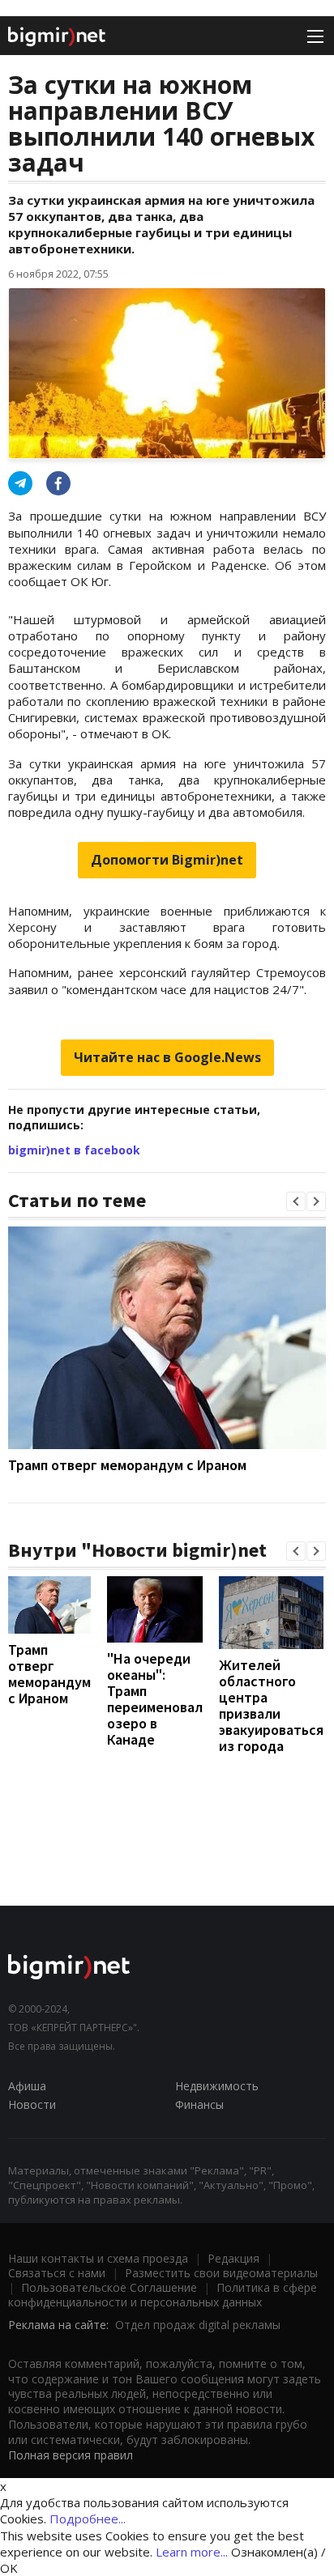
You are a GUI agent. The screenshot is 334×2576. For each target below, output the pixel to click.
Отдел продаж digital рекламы (198, 2325)
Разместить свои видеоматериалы (221, 2273)
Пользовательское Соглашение (109, 2287)
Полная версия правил (71, 2455)
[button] (296, 1201)
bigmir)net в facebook (74, 1150)
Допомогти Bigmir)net (167, 860)
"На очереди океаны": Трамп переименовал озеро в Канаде (155, 1699)
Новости (32, 2104)
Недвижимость (217, 2086)
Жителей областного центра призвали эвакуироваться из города (271, 1705)
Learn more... (192, 2552)
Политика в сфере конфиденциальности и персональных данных (163, 2295)
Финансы (199, 2104)
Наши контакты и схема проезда (98, 2258)
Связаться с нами (57, 2273)
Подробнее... (88, 2519)
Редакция (233, 2258)
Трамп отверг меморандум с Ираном (127, 1465)
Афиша (27, 2086)
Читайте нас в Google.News (167, 1057)
